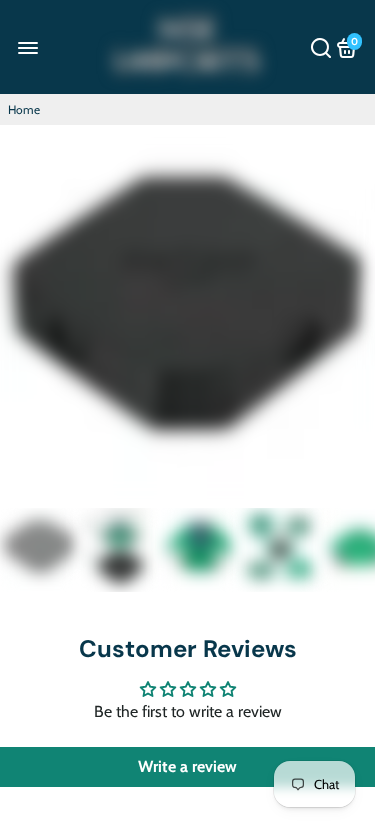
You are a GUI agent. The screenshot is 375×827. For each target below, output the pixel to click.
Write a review (187, 766)
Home (24, 109)
